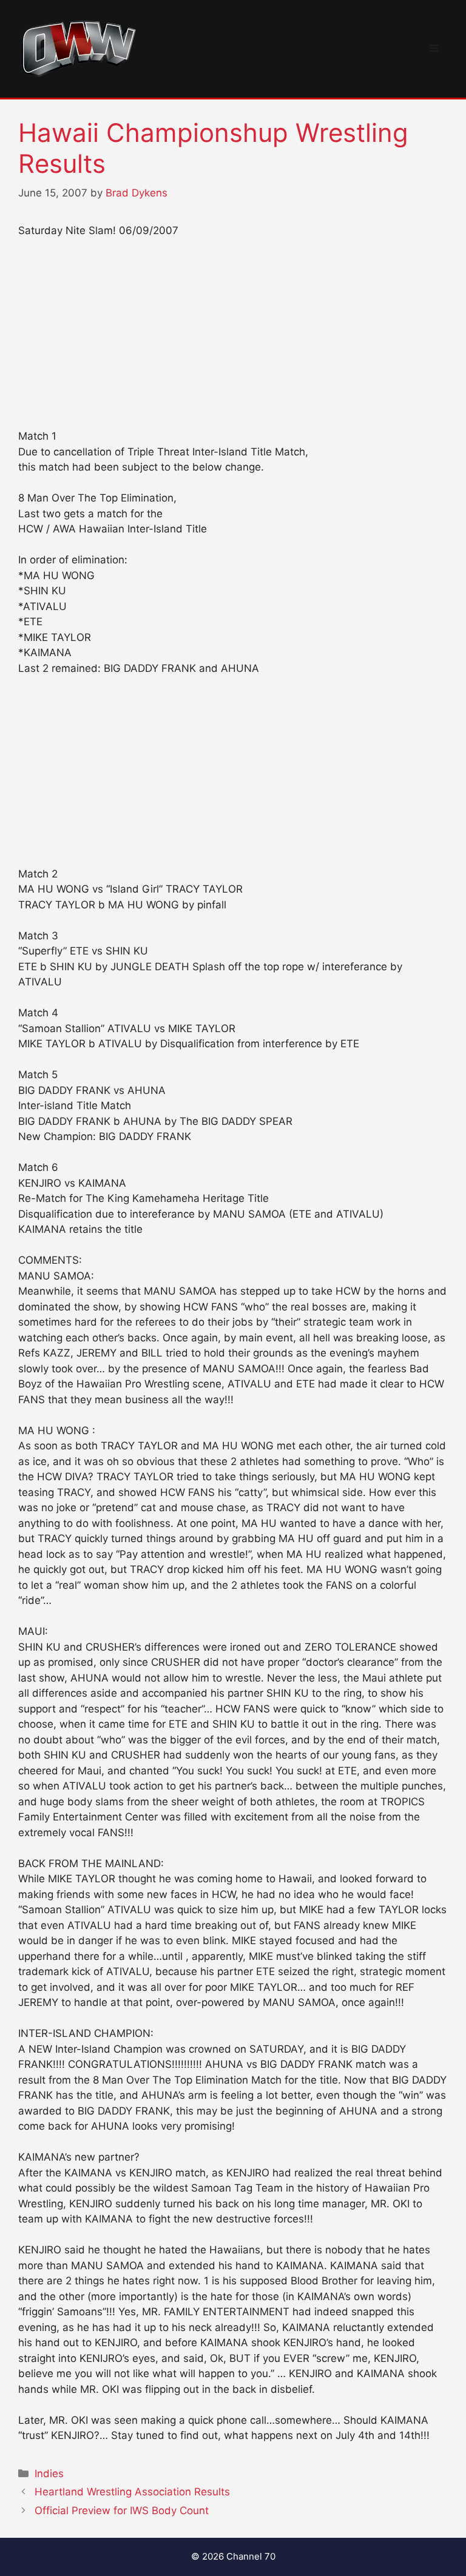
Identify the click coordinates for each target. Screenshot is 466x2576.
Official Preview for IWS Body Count (122, 2511)
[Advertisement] (233, 339)
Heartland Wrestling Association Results (132, 2492)
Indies (49, 2474)
